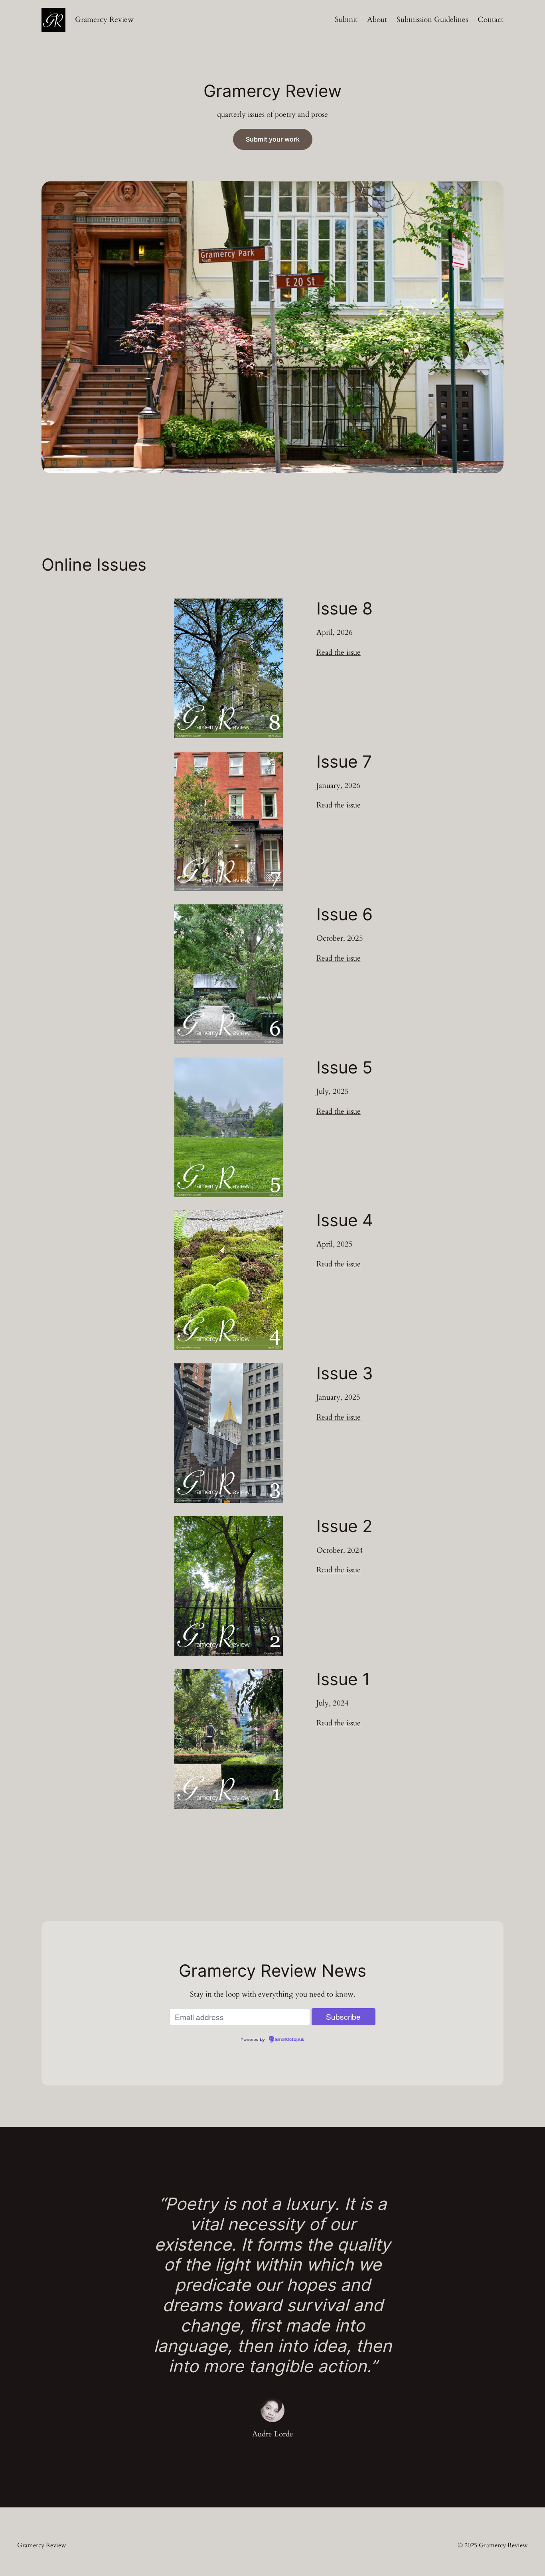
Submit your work (273, 139)
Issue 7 (344, 762)
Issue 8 (345, 609)
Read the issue (339, 652)
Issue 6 (345, 914)
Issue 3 (345, 1373)
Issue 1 (343, 1679)
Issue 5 (345, 1067)
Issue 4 (345, 1220)
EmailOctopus (290, 2040)
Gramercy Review (104, 20)
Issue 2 (344, 1526)
